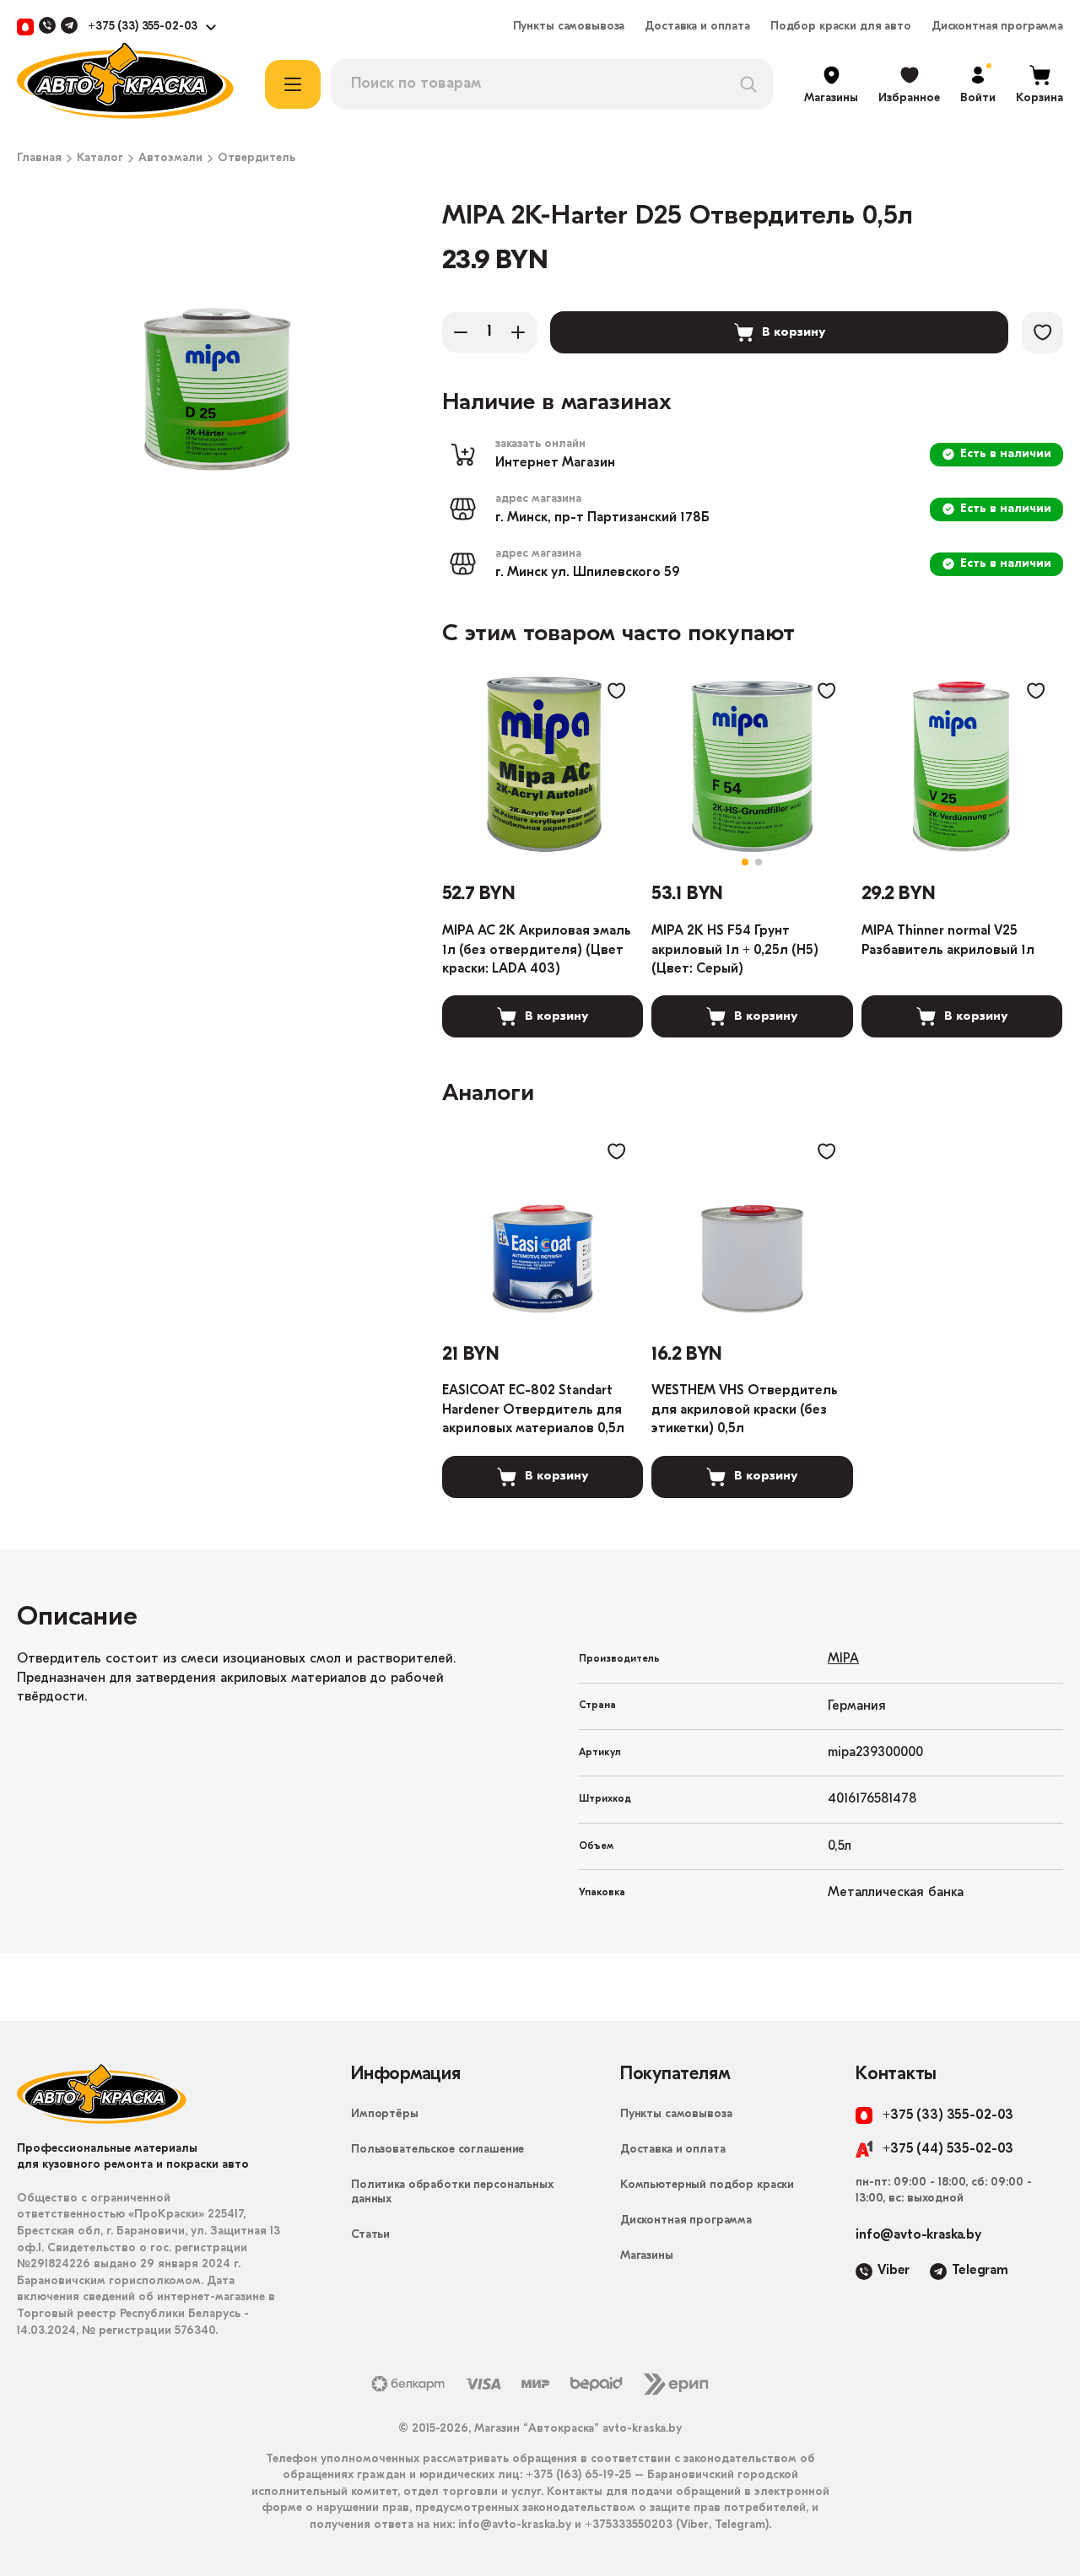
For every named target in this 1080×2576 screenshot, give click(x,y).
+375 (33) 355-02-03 (143, 27)
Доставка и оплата (697, 27)
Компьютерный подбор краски (707, 2185)
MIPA (843, 1659)
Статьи (370, 2235)
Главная (39, 159)
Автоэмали (170, 159)
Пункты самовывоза (569, 27)
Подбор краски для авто (841, 27)
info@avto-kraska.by (918, 2235)
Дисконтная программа (997, 27)
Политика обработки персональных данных (452, 2192)
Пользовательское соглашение (437, 2150)
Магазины (647, 2256)
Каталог (100, 159)
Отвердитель (256, 159)
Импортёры (385, 2114)
